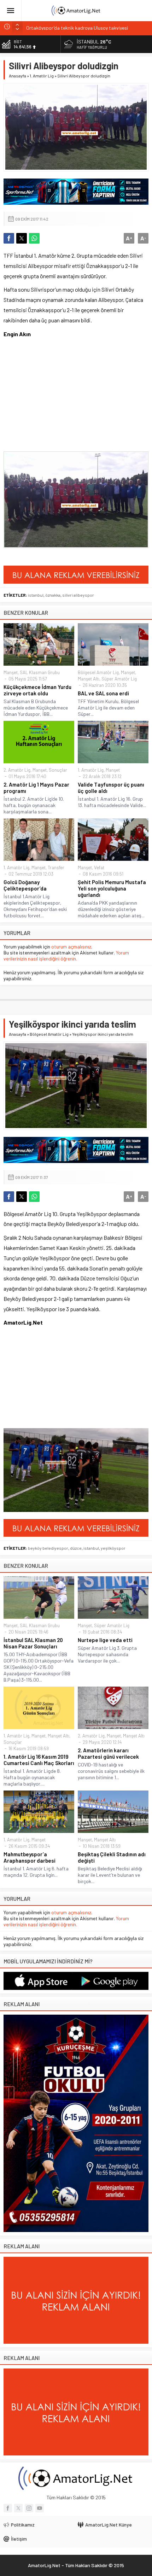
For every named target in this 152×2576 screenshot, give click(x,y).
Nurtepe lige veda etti (105, 1640)
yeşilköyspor (113, 1548)
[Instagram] (29, 2508)
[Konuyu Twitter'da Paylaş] (22, 238)
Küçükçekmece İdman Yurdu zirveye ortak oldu (37, 690)
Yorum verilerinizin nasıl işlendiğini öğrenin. (66, 956)
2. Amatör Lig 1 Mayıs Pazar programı (36, 788)
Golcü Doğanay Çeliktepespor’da (25, 885)
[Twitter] (18, 2508)
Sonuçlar (58, 770)
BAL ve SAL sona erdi (103, 693)
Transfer (56, 868)
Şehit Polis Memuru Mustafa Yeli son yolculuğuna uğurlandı (112, 888)
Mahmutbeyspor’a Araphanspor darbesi (30, 1857)
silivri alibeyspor (78, 595)
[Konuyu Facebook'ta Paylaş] (9, 238)
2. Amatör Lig (17, 770)
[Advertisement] (57, 404)
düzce (76, 1548)
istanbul (36, 595)
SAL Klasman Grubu (40, 672)
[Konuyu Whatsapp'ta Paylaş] (34, 238)
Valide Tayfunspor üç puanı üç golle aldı (111, 788)
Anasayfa (17, 76)
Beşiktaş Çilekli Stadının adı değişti (112, 1857)
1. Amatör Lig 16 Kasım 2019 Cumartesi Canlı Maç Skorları (39, 1760)
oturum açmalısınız (71, 947)
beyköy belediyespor (48, 1548)
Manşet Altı (89, 679)
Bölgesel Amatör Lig (98, 672)
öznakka (53, 595)
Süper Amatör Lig (119, 679)
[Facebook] (8, 2508)
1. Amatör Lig (42, 76)
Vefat (99, 868)
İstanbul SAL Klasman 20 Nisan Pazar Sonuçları (33, 1643)
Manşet (11, 672)
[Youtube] (40, 2508)
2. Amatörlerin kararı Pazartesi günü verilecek (108, 1753)
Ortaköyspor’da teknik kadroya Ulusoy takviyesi (77, 26)
